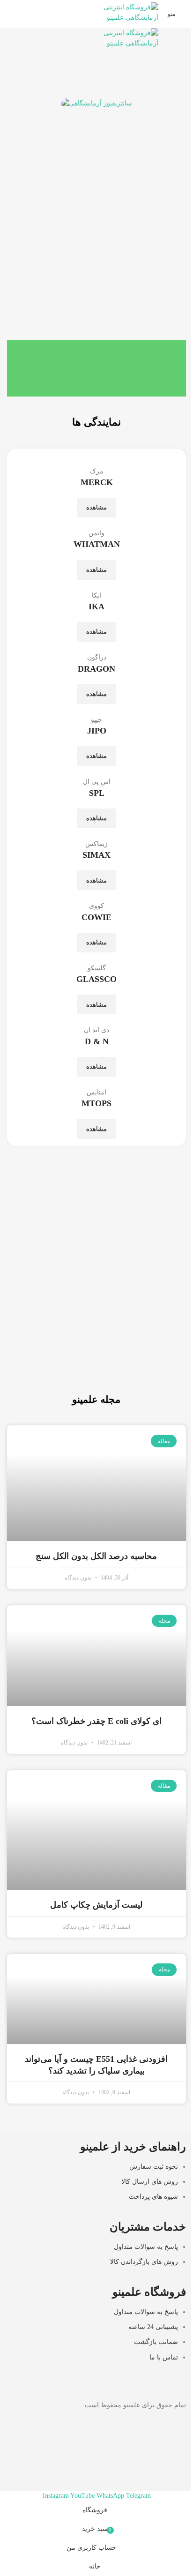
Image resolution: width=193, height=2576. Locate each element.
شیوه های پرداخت (153, 2197)
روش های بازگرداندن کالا (144, 2262)
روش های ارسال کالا (150, 2182)
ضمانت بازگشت (156, 2342)
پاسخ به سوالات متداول (146, 2247)
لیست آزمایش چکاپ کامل (96, 1905)
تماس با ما (164, 2357)
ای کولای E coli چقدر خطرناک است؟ (96, 1721)
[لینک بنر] (96, 1328)
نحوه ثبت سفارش (154, 2167)
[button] (16, 139)
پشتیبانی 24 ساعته (153, 2327)
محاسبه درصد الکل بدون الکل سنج (96, 1556)
